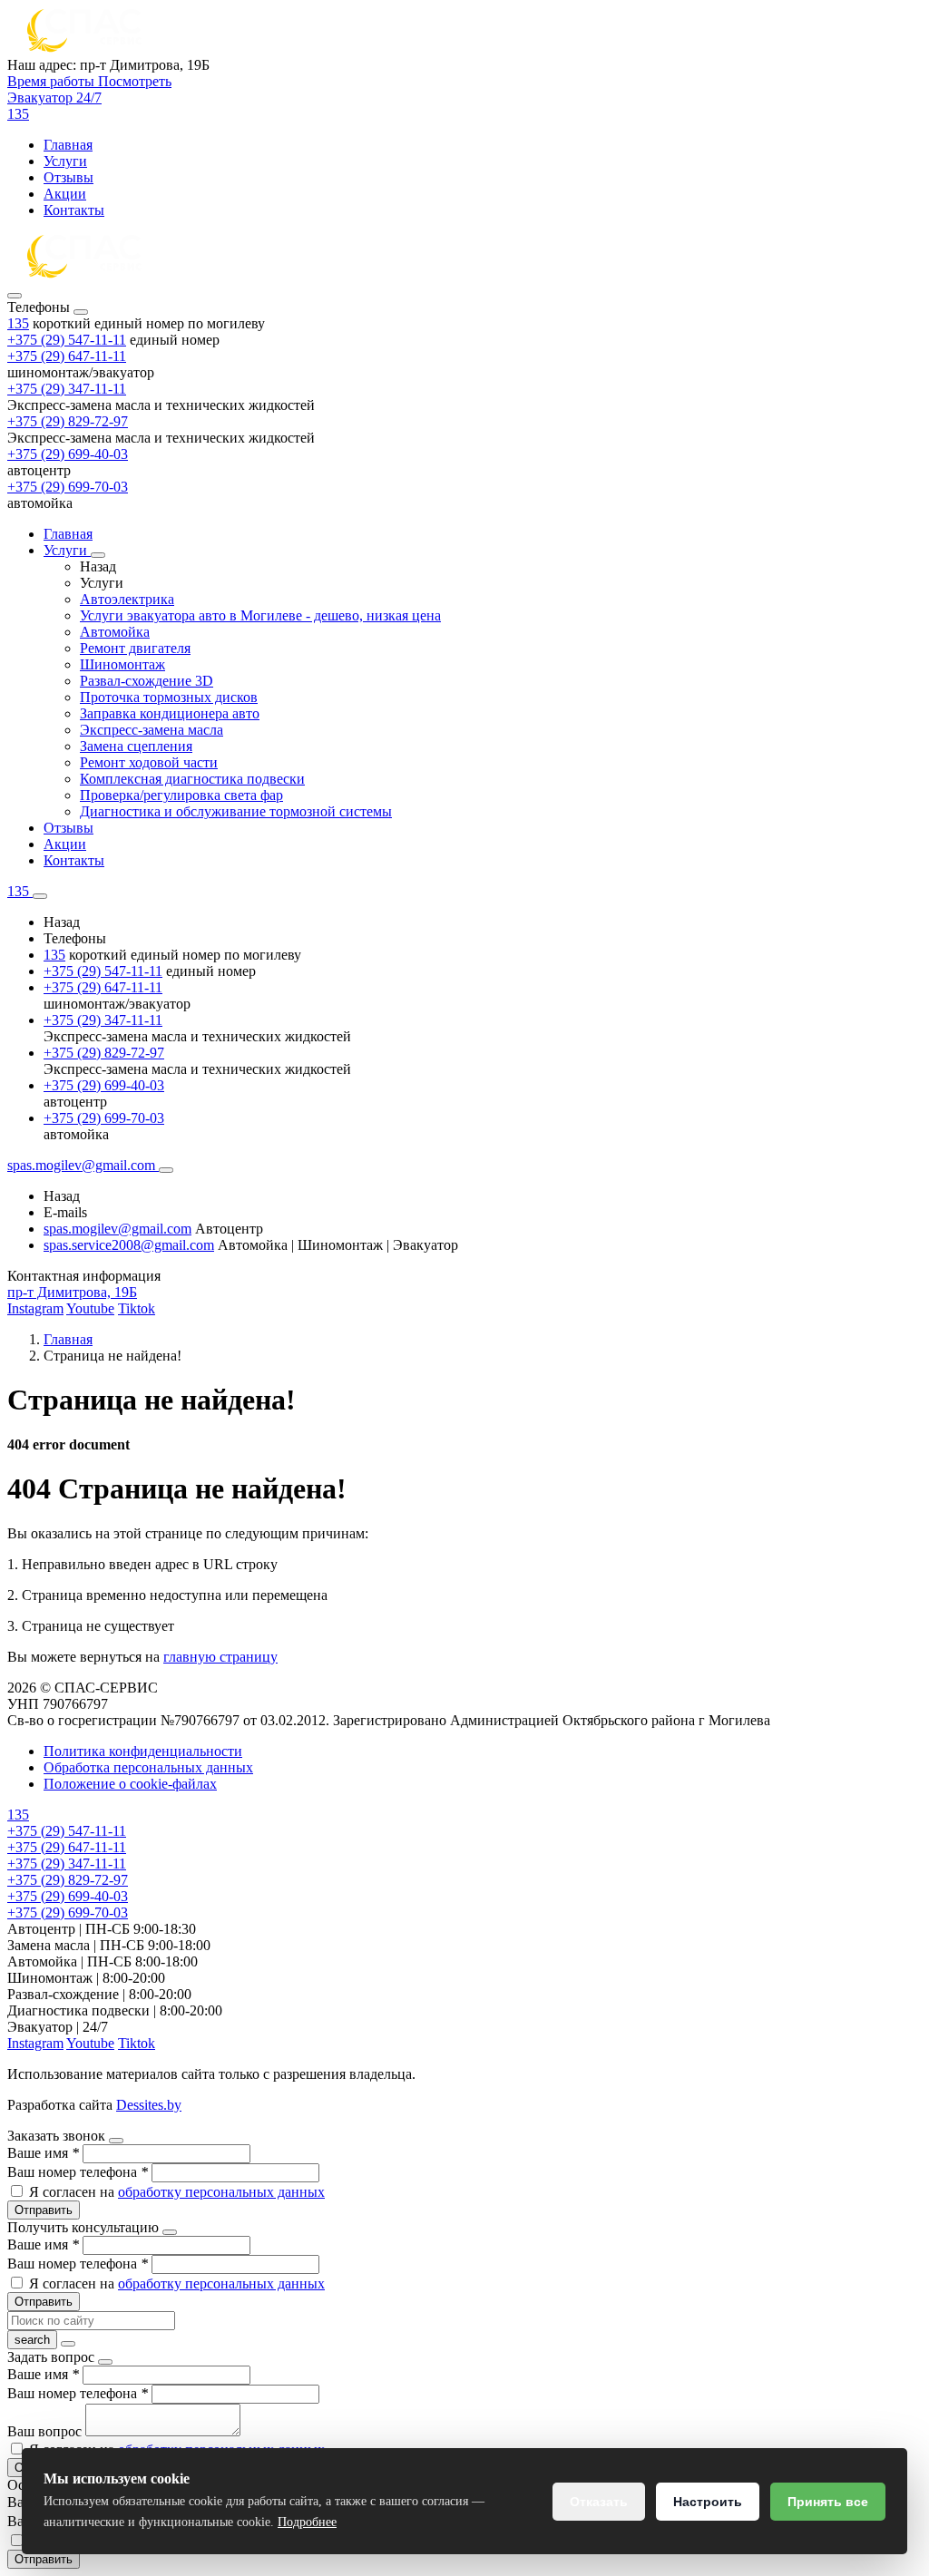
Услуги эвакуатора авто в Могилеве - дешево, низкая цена (260, 615)
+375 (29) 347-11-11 (67, 389)
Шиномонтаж (122, 664)
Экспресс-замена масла (152, 730)
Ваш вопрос (46, 2431)
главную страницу (220, 1657)
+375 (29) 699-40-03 (68, 454)
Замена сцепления (136, 746)
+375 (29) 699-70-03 (68, 487)
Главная (68, 145)
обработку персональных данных (221, 2192)
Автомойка (115, 632)
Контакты (74, 210)
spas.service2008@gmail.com (129, 1245)
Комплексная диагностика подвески (192, 779)
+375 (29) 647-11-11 (67, 356)
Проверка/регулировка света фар (181, 795)
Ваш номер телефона (78, 2172)
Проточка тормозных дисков (169, 697)
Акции (65, 194)
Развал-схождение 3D (147, 681)
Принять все (828, 2502)
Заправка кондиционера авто (170, 713)
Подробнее (307, 2522)
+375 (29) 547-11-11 (67, 340)
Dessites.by (149, 2105)
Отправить (44, 2210)
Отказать (599, 2502)
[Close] (81, 312)
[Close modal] (116, 2141)
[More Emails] (166, 1170)
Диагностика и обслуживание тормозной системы (236, 811)
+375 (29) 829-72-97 (68, 421)
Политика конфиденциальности (143, 1751)
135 (18, 323)
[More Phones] (40, 896)
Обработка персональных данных (148, 1767)
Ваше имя (43, 2153)
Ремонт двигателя (135, 648)
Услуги (65, 161)
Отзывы (68, 177)
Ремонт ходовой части (149, 762)
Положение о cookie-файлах (130, 1784)
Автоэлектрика (127, 599)
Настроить (708, 2502)
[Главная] (84, 274)
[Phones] (15, 296)
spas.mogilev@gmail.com (117, 1229)
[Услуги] (98, 555)
